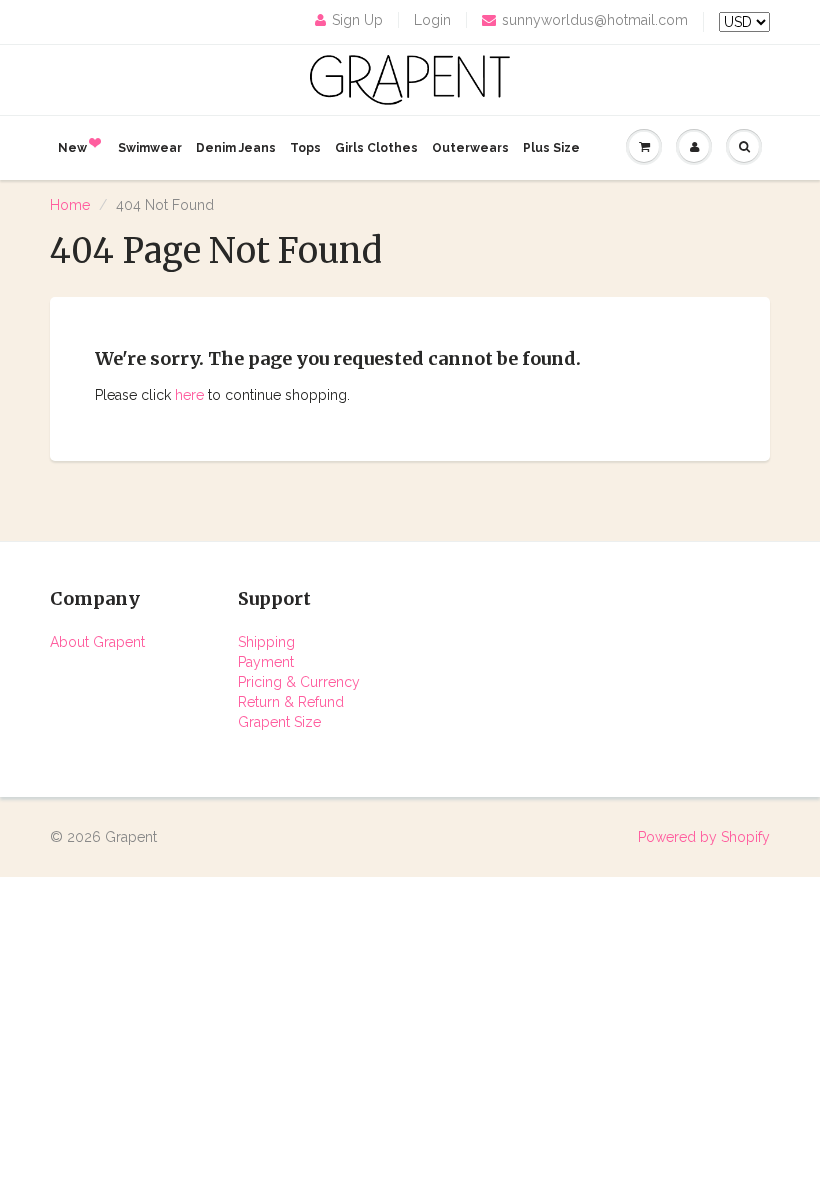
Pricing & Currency (299, 682)
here (189, 395)
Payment (266, 662)
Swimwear (150, 148)
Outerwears (470, 148)
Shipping (266, 642)
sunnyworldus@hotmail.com (595, 20)
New (72, 148)
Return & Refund (291, 702)
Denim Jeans (236, 148)
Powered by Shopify (704, 837)
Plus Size (551, 148)
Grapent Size (279, 722)
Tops (305, 148)
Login (432, 20)
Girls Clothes (376, 148)
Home (70, 205)
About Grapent (97, 642)
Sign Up (357, 20)
